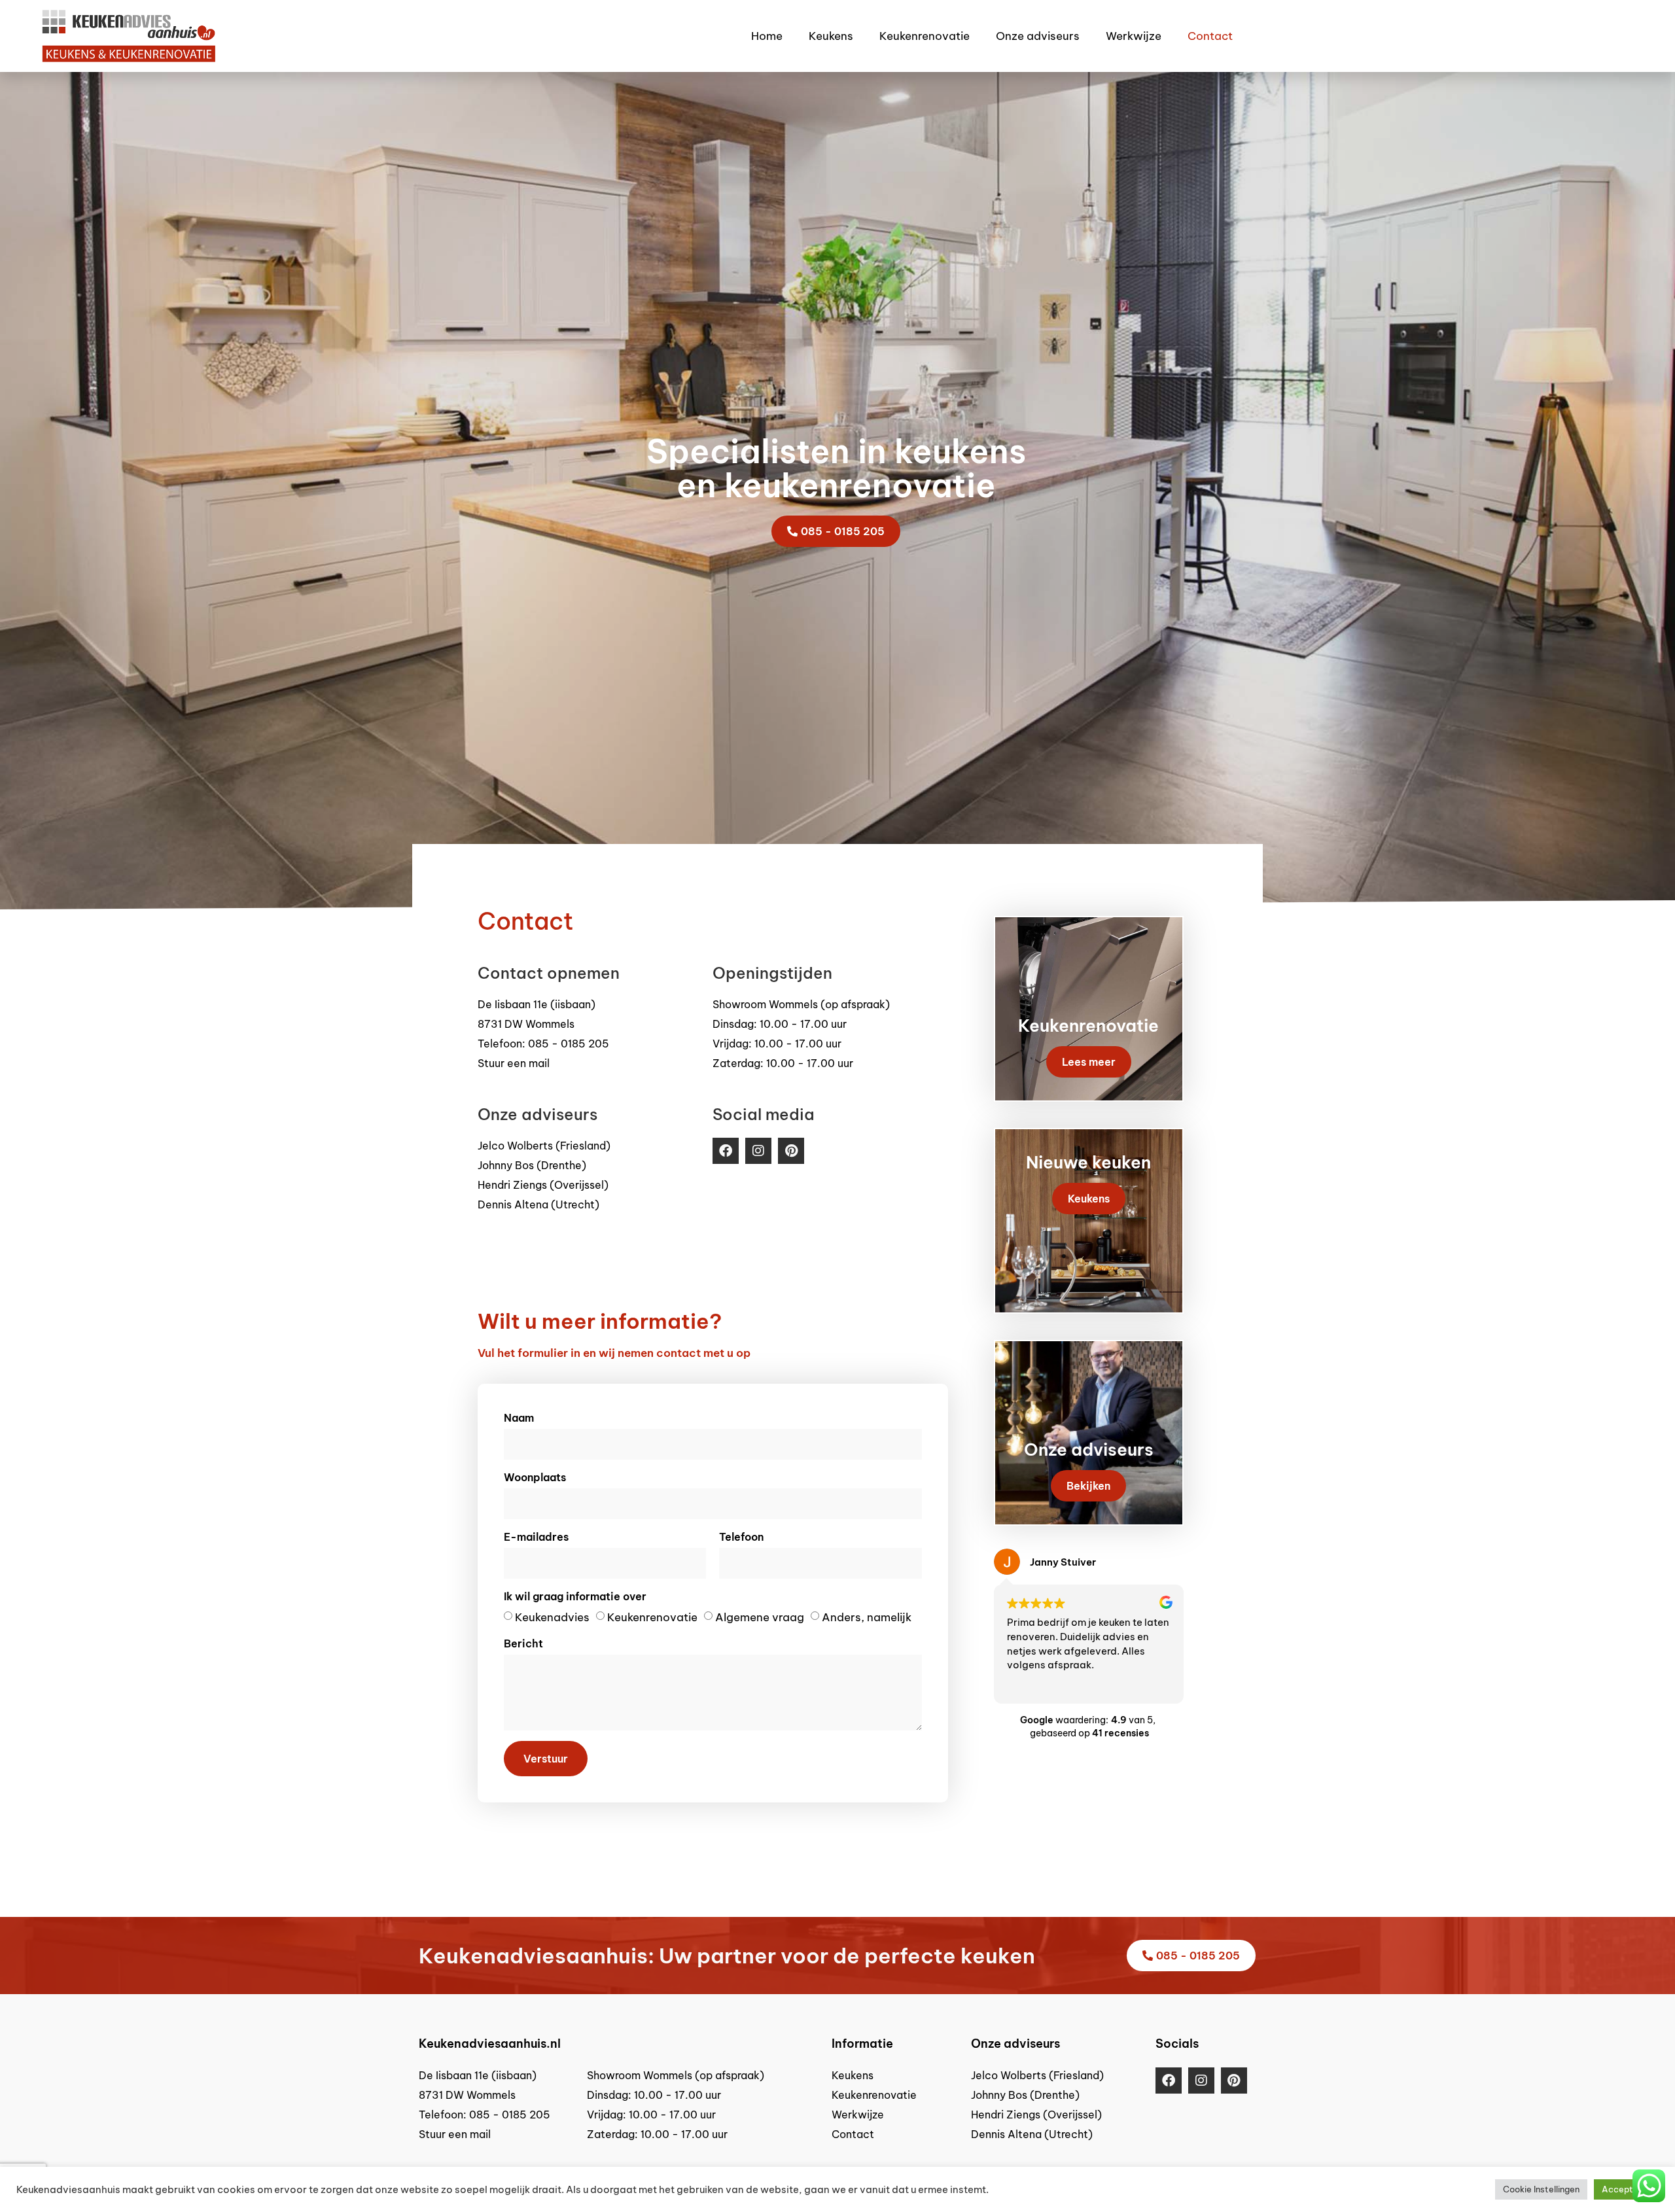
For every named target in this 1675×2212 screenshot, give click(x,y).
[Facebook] (726, 1151)
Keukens (831, 36)
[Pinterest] (791, 1151)
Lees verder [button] (1032, 1683)
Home (767, 36)
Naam (519, 1418)
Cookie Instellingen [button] (1541, 2189)
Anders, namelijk (867, 1617)
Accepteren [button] (1626, 2189)
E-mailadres (536, 1537)
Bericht (523, 1643)
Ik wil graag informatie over (575, 1596)
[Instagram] (758, 1151)
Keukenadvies (552, 1617)
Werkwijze (1134, 36)
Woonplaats (535, 1477)
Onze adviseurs (1038, 36)
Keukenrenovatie (925, 36)
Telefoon (741, 1537)
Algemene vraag (760, 1617)
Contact (1210, 36)
